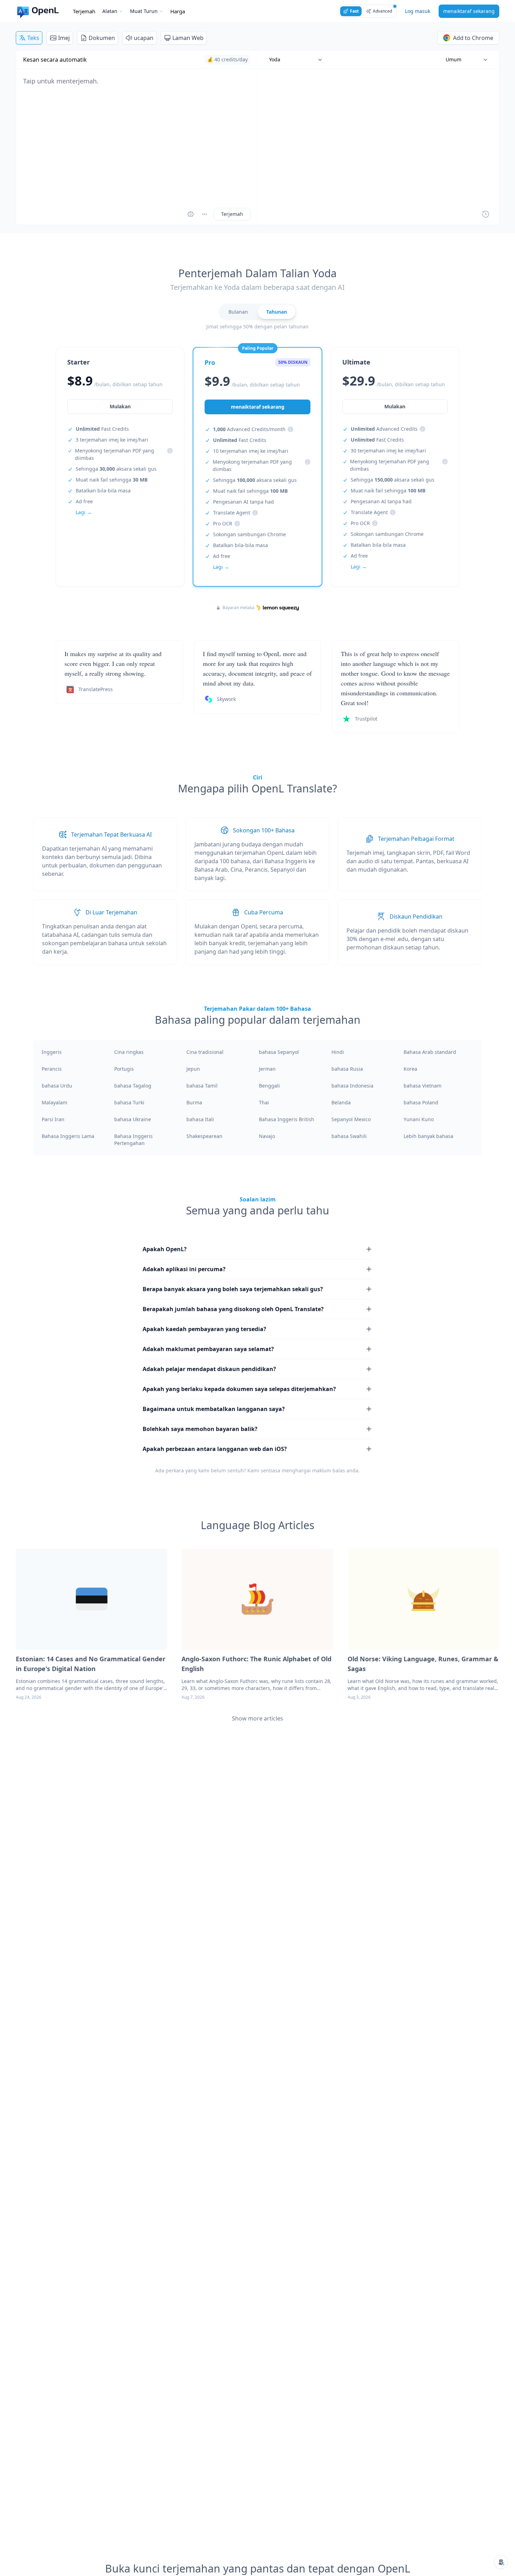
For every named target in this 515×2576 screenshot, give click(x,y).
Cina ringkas (129, 1052)
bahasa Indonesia (352, 1086)
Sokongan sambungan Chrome (249, 534)
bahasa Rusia (347, 1069)
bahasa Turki (129, 1102)
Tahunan (277, 312)
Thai (264, 1102)
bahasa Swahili (349, 1136)
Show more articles (257, 1718)
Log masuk (418, 11)
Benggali (269, 1086)
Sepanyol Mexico (351, 1119)
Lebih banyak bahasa (428, 1136)
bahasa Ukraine (133, 1119)
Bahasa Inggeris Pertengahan (133, 1140)
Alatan (110, 11)
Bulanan (238, 312)
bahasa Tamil (202, 1086)
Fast (354, 11)
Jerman (267, 1069)
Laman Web (188, 38)
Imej (64, 38)
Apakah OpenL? (165, 1249)
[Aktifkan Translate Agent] (191, 214)
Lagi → (84, 512)
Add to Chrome (473, 38)
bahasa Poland (421, 1102)
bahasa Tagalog (133, 1086)
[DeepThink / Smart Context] (205, 214)
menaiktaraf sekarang (469, 11)
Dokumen (102, 38)
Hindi (338, 1052)
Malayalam (54, 1102)
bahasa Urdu (57, 1086)
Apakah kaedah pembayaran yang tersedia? (204, 1329)
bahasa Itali (200, 1119)
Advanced (382, 11)
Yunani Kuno (419, 1119)
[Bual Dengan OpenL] (501, 2562)
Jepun (193, 1069)
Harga (178, 11)
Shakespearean (204, 1136)
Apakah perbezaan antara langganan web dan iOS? (215, 1449)
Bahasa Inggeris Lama (68, 1136)
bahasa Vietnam (423, 1086)
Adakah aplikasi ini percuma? (184, 1269)
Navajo (267, 1136)
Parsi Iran (53, 1119)
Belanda (341, 1102)
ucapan (144, 38)
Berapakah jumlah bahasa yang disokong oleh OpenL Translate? (233, 1309)
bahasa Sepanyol (279, 1052)
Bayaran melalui (238, 608)
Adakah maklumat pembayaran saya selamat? (208, 1349)
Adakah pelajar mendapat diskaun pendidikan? (209, 1369)
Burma (194, 1102)
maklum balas (329, 1470)
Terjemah (84, 11)
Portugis (124, 1069)
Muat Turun (144, 11)
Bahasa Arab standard (430, 1052)
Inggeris (52, 1052)
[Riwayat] (486, 214)
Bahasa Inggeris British (287, 1119)
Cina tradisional (205, 1052)
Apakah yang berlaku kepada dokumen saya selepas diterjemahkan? (239, 1389)
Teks (33, 38)
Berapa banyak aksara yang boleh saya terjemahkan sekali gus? (233, 1289)
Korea (410, 1069)
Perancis (52, 1069)
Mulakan (120, 406)
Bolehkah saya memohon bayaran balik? (200, 1429)
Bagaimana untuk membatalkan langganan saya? (214, 1409)
